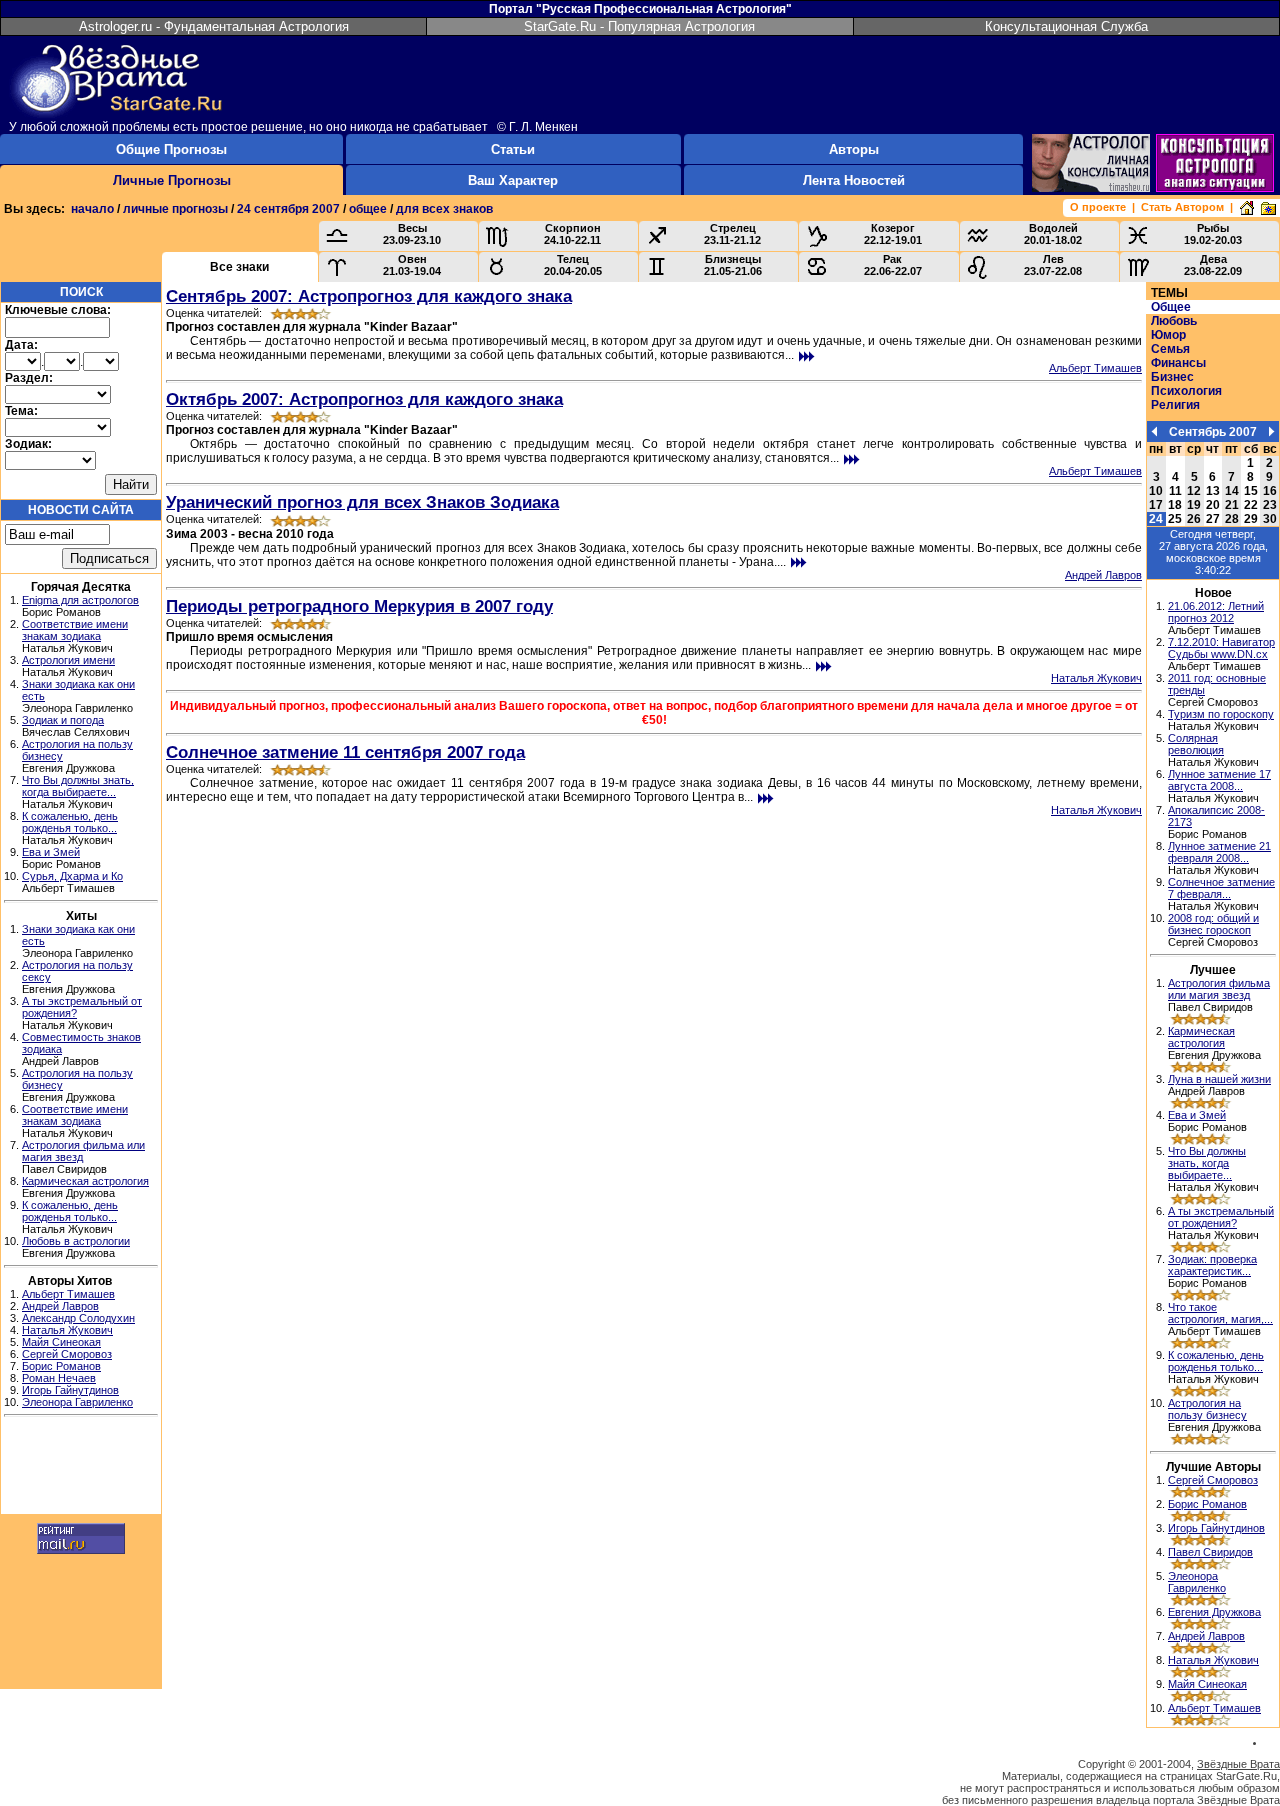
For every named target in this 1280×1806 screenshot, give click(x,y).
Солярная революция (1196, 744)
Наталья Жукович (67, 1330)
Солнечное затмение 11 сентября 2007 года (345, 752)
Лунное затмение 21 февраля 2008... (1219, 852)
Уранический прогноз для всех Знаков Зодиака (362, 502)
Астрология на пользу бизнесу (1207, 1409)
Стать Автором (1182, 207)
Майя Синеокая (61, 1342)
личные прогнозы (175, 209)
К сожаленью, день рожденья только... (70, 822)
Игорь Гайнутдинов (70, 1390)
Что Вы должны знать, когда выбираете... (78, 786)
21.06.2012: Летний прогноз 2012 (1216, 612)
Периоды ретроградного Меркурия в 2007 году (359, 606)
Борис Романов (61, 1366)
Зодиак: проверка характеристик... (1212, 1265)
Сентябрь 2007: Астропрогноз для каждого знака (369, 296)
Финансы (1178, 363)
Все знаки (239, 267)
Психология (1186, 391)
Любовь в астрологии (76, 1241)
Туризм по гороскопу (1221, 714)
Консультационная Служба (1066, 26)
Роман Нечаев (59, 1378)
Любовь (1174, 321)
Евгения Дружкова (1214, 1612)
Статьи (513, 149)
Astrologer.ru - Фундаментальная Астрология (214, 26)
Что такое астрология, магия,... (1220, 1313)
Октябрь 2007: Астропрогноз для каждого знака (364, 399)
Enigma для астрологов (80, 600)
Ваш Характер (513, 180)
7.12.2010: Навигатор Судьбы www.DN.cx (1221, 648)
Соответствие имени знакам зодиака (75, 630)
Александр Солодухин (78, 1318)
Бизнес (1172, 377)
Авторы (854, 149)
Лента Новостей (854, 180)
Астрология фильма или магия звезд (1219, 989)
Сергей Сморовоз (67, 1354)
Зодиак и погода (63, 720)
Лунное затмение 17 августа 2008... (1219, 780)
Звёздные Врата (1238, 1764)
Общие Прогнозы (171, 149)
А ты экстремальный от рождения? (1221, 1217)
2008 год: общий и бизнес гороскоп (1213, 924)
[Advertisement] (81, 1468)
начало (92, 209)
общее (368, 209)
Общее (1171, 307)
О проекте (1098, 207)
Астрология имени (68, 660)
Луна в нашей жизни (1219, 1079)
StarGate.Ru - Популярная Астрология (639, 26)
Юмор (1168, 335)
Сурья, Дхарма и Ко (72, 876)
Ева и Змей (51, 852)
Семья (1170, 349)
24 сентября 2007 (288, 209)
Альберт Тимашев (68, 1294)
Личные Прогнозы (172, 180)
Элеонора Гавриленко (77, 1402)
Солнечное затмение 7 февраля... (1221, 888)
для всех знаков (444, 209)
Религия (1175, 405)
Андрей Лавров (60, 1306)
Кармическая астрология (85, 1181)
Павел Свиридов (1210, 1552)
